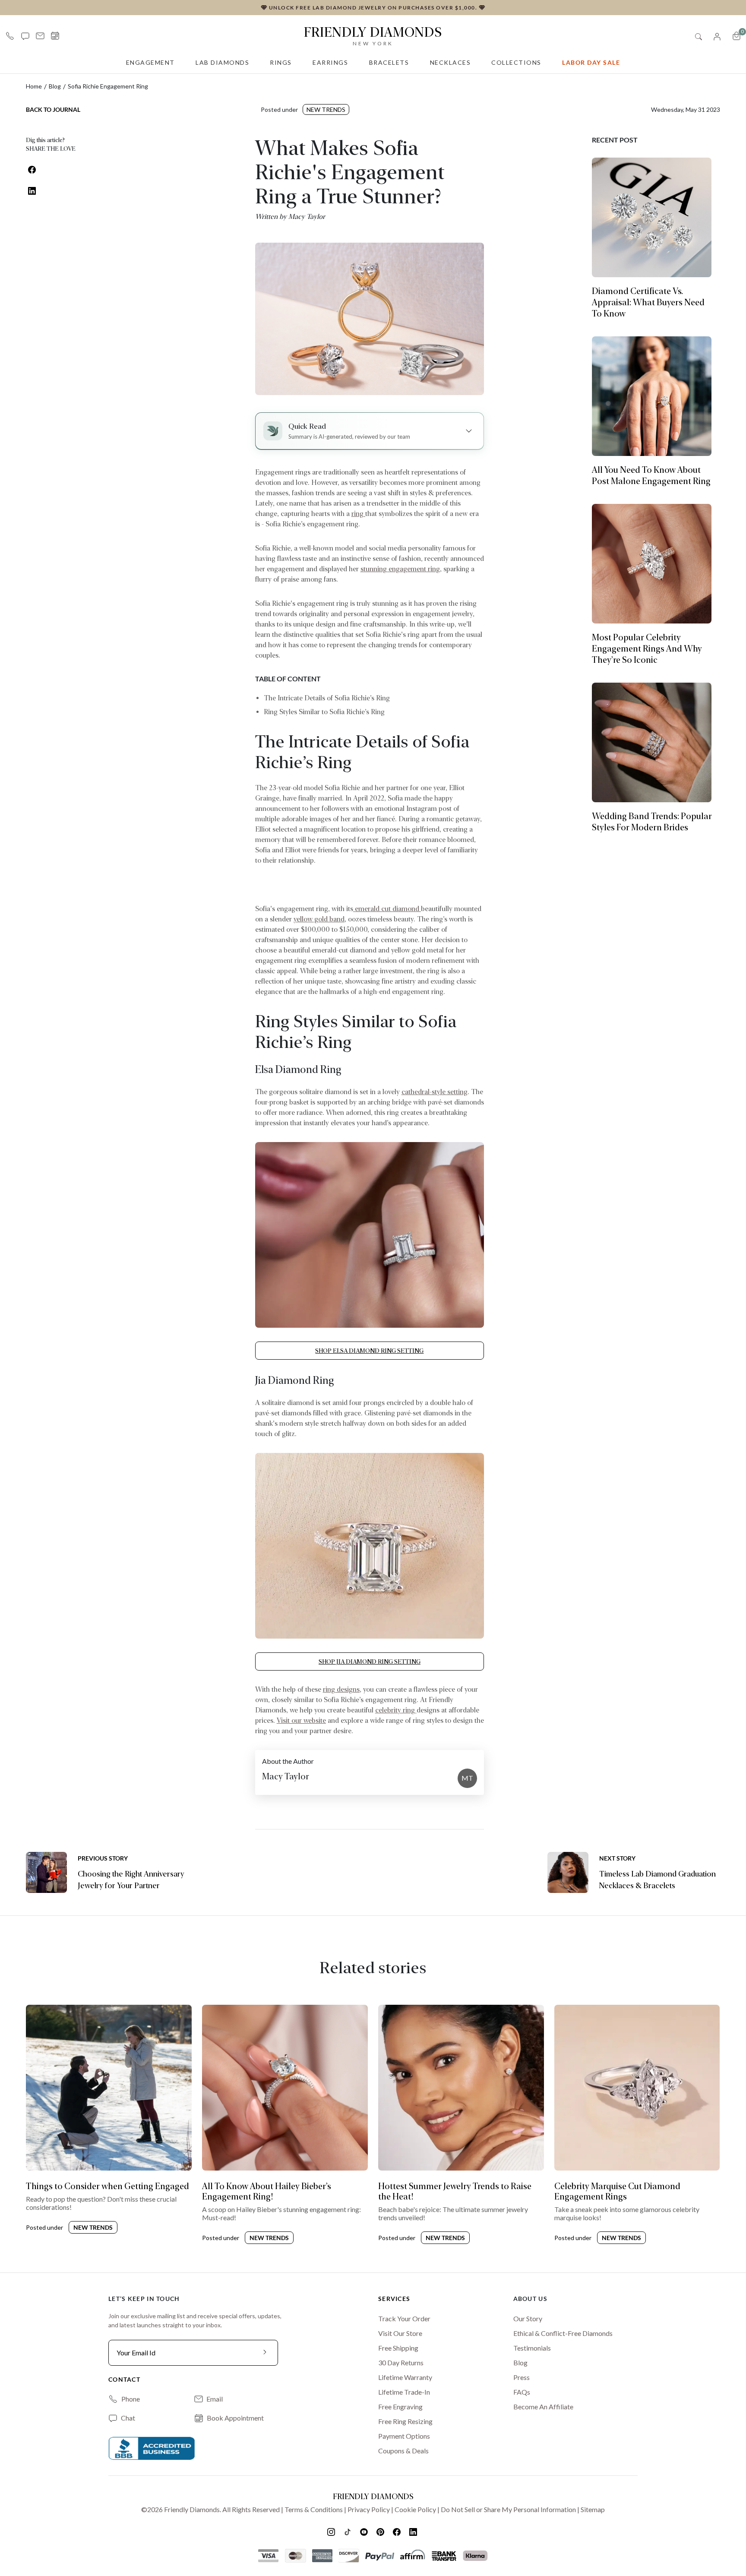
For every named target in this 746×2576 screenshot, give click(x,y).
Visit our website (301, 1720)
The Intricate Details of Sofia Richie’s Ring (327, 698)
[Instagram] (332, 2532)
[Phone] (10, 36)
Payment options (404, 2436)
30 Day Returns (401, 2362)
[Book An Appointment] (55, 36)
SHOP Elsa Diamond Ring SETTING (369, 1351)
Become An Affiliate (543, 2407)
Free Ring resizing (405, 2421)
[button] (25, 36)
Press (522, 2377)
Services (394, 2299)
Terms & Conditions (314, 2509)
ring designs (341, 1689)
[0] (737, 36)
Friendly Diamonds (373, 35)
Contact (124, 2379)
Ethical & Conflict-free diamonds (563, 2333)
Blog (55, 86)
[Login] (717, 36)
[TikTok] (348, 2532)
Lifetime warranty (405, 2377)
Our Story (528, 2318)
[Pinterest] (381, 2532)
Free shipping (398, 2348)
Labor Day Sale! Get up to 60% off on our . (373, 7)
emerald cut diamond (387, 909)
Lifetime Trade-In (404, 2392)
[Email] (40, 36)
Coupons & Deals (403, 2451)
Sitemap (593, 2509)
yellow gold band (319, 919)
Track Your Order (404, 2318)
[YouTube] (365, 2532)
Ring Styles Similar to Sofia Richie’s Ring (324, 712)
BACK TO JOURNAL (53, 109)
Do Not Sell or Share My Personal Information (508, 2509)
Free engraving (400, 2407)
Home (34, 86)
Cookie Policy (415, 2509)
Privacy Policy (369, 2509)
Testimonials (532, 2348)
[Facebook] (398, 2532)
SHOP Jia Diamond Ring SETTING (370, 1661)
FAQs (522, 2392)
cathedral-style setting (435, 1092)
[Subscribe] (265, 2353)
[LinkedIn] (414, 2532)
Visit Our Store (400, 2333)
